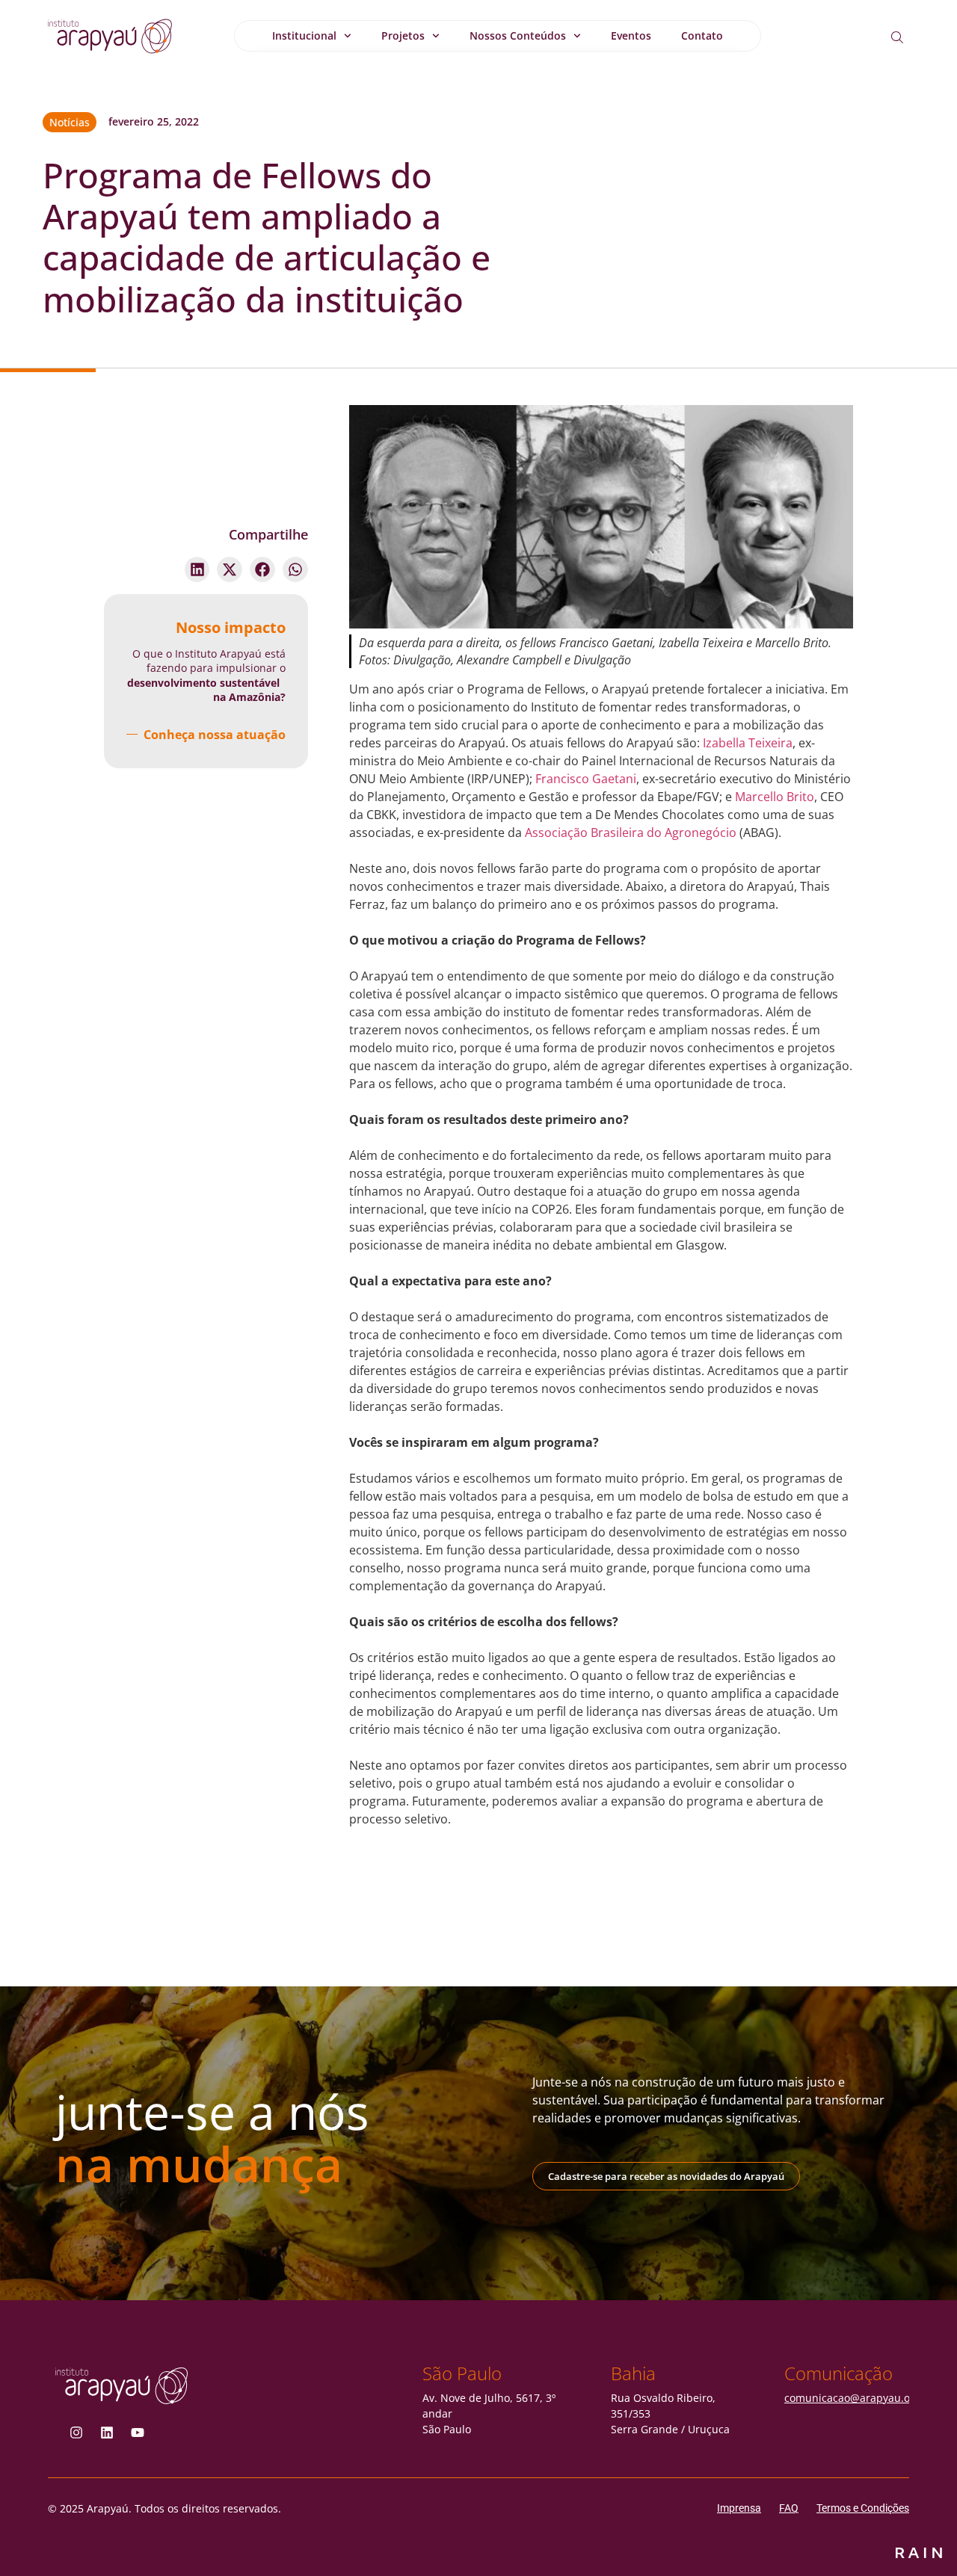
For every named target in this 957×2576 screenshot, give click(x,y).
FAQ (789, 2508)
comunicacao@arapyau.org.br (859, 2398)
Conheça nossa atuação (215, 735)
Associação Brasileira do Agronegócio (631, 833)
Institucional (304, 35)
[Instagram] (76, 2433)
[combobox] (909, 37)
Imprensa (739, 2508)
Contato (702, 35)
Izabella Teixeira (748, 743)
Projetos (403, 35)
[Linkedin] (107, 2433)
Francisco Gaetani (586, 779)
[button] (197, 569)
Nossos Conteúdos (518, 35)
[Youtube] (138, 2433)
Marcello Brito (775, 797)
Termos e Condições (863, 2508)
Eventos (631, 35)
